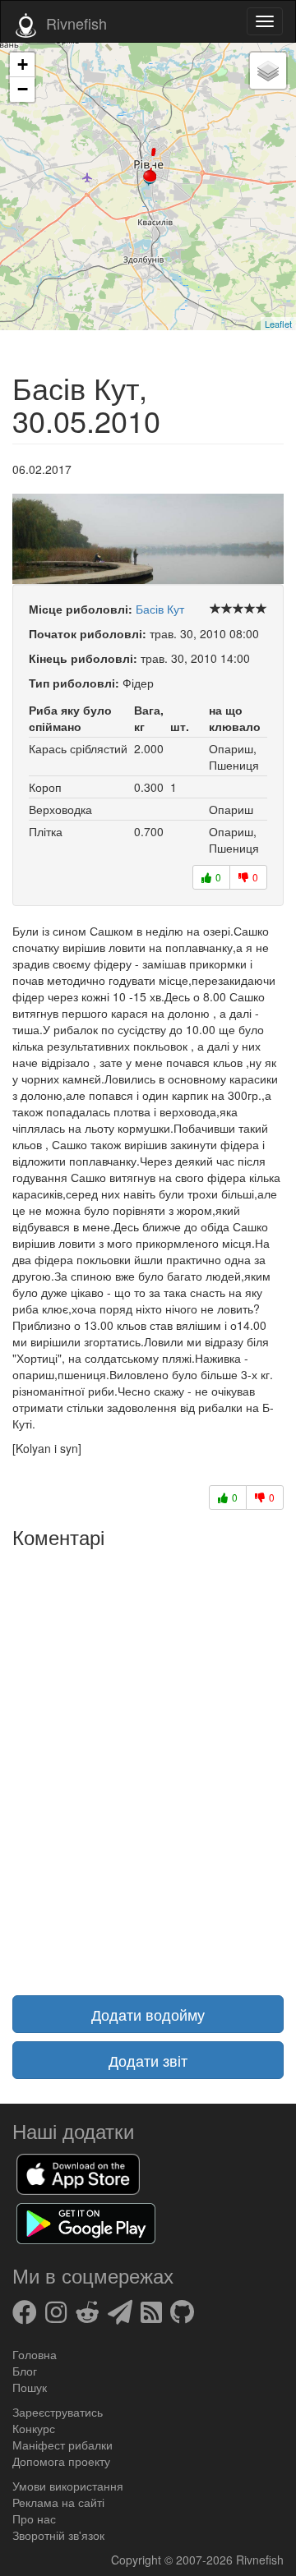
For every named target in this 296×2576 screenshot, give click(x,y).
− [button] (23, 89)
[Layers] (268, 71)
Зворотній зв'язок (58, 2535)
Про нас (34, 2518)
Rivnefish (260, 2560)
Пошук (30, 2387)
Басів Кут (160, 609)
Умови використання (68, 2486)
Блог (25, 2371)
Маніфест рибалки (62, 2445)
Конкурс (34, 2428)
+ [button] (23, 64)
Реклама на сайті (58, 2502)
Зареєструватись (58, 2412)
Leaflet (278, 324)
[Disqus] (148, 1762)
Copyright (138, 2560)
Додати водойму (148, 2014)
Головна (35, 2354)
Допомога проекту (61, 2461)
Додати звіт (148, 2060)
